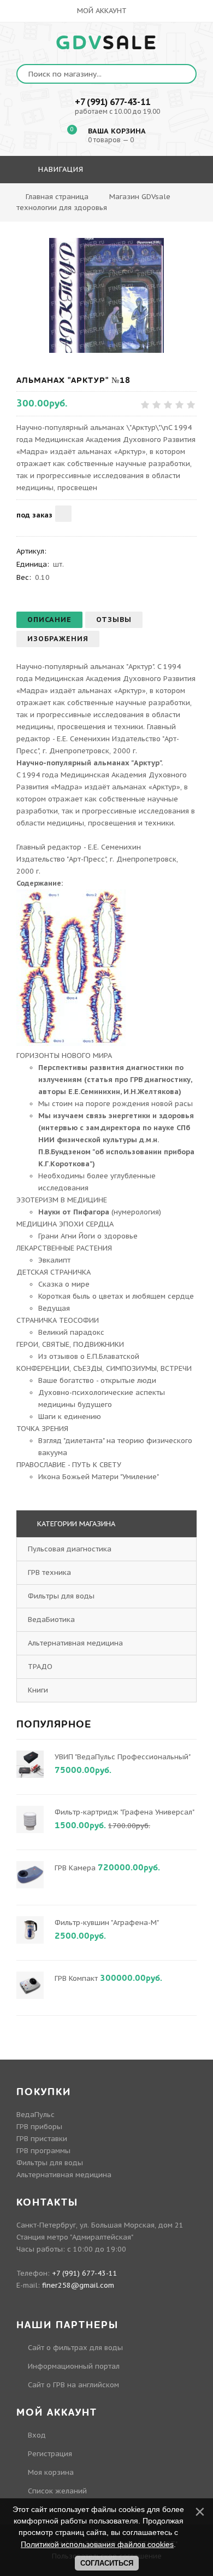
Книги (38, 1690)
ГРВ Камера (75, 1868)
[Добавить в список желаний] (63, 514)
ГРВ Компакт (76, 1978)
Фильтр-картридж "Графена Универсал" (124, 1812)
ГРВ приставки (42, 2139)
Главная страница (57, 197)
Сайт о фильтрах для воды (75, 2348)
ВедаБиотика (51, 1620)
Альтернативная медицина (75, 1643)
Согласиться (107, 2563)
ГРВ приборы (39, 2127)
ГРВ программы (43, 2151)
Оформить (105, 201)
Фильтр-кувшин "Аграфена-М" (106, 1923)
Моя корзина (51, 2472)
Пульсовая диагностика (70, 1549)
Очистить (164, 201)
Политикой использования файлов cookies (97, 2544)
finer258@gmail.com (78, 2285)
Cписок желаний (57, 2491)
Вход (37, 2435)
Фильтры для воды (61, 1596)
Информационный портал (74, 2366)
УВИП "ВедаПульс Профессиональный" (122, 1757)
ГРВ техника (49, 1572)
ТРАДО (40, 1667)
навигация (60, 169)
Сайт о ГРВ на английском (73, 2385)
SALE (107, 43)
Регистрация (50, 2454)
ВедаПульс (35, 2115)
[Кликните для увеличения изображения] (106, 295)
